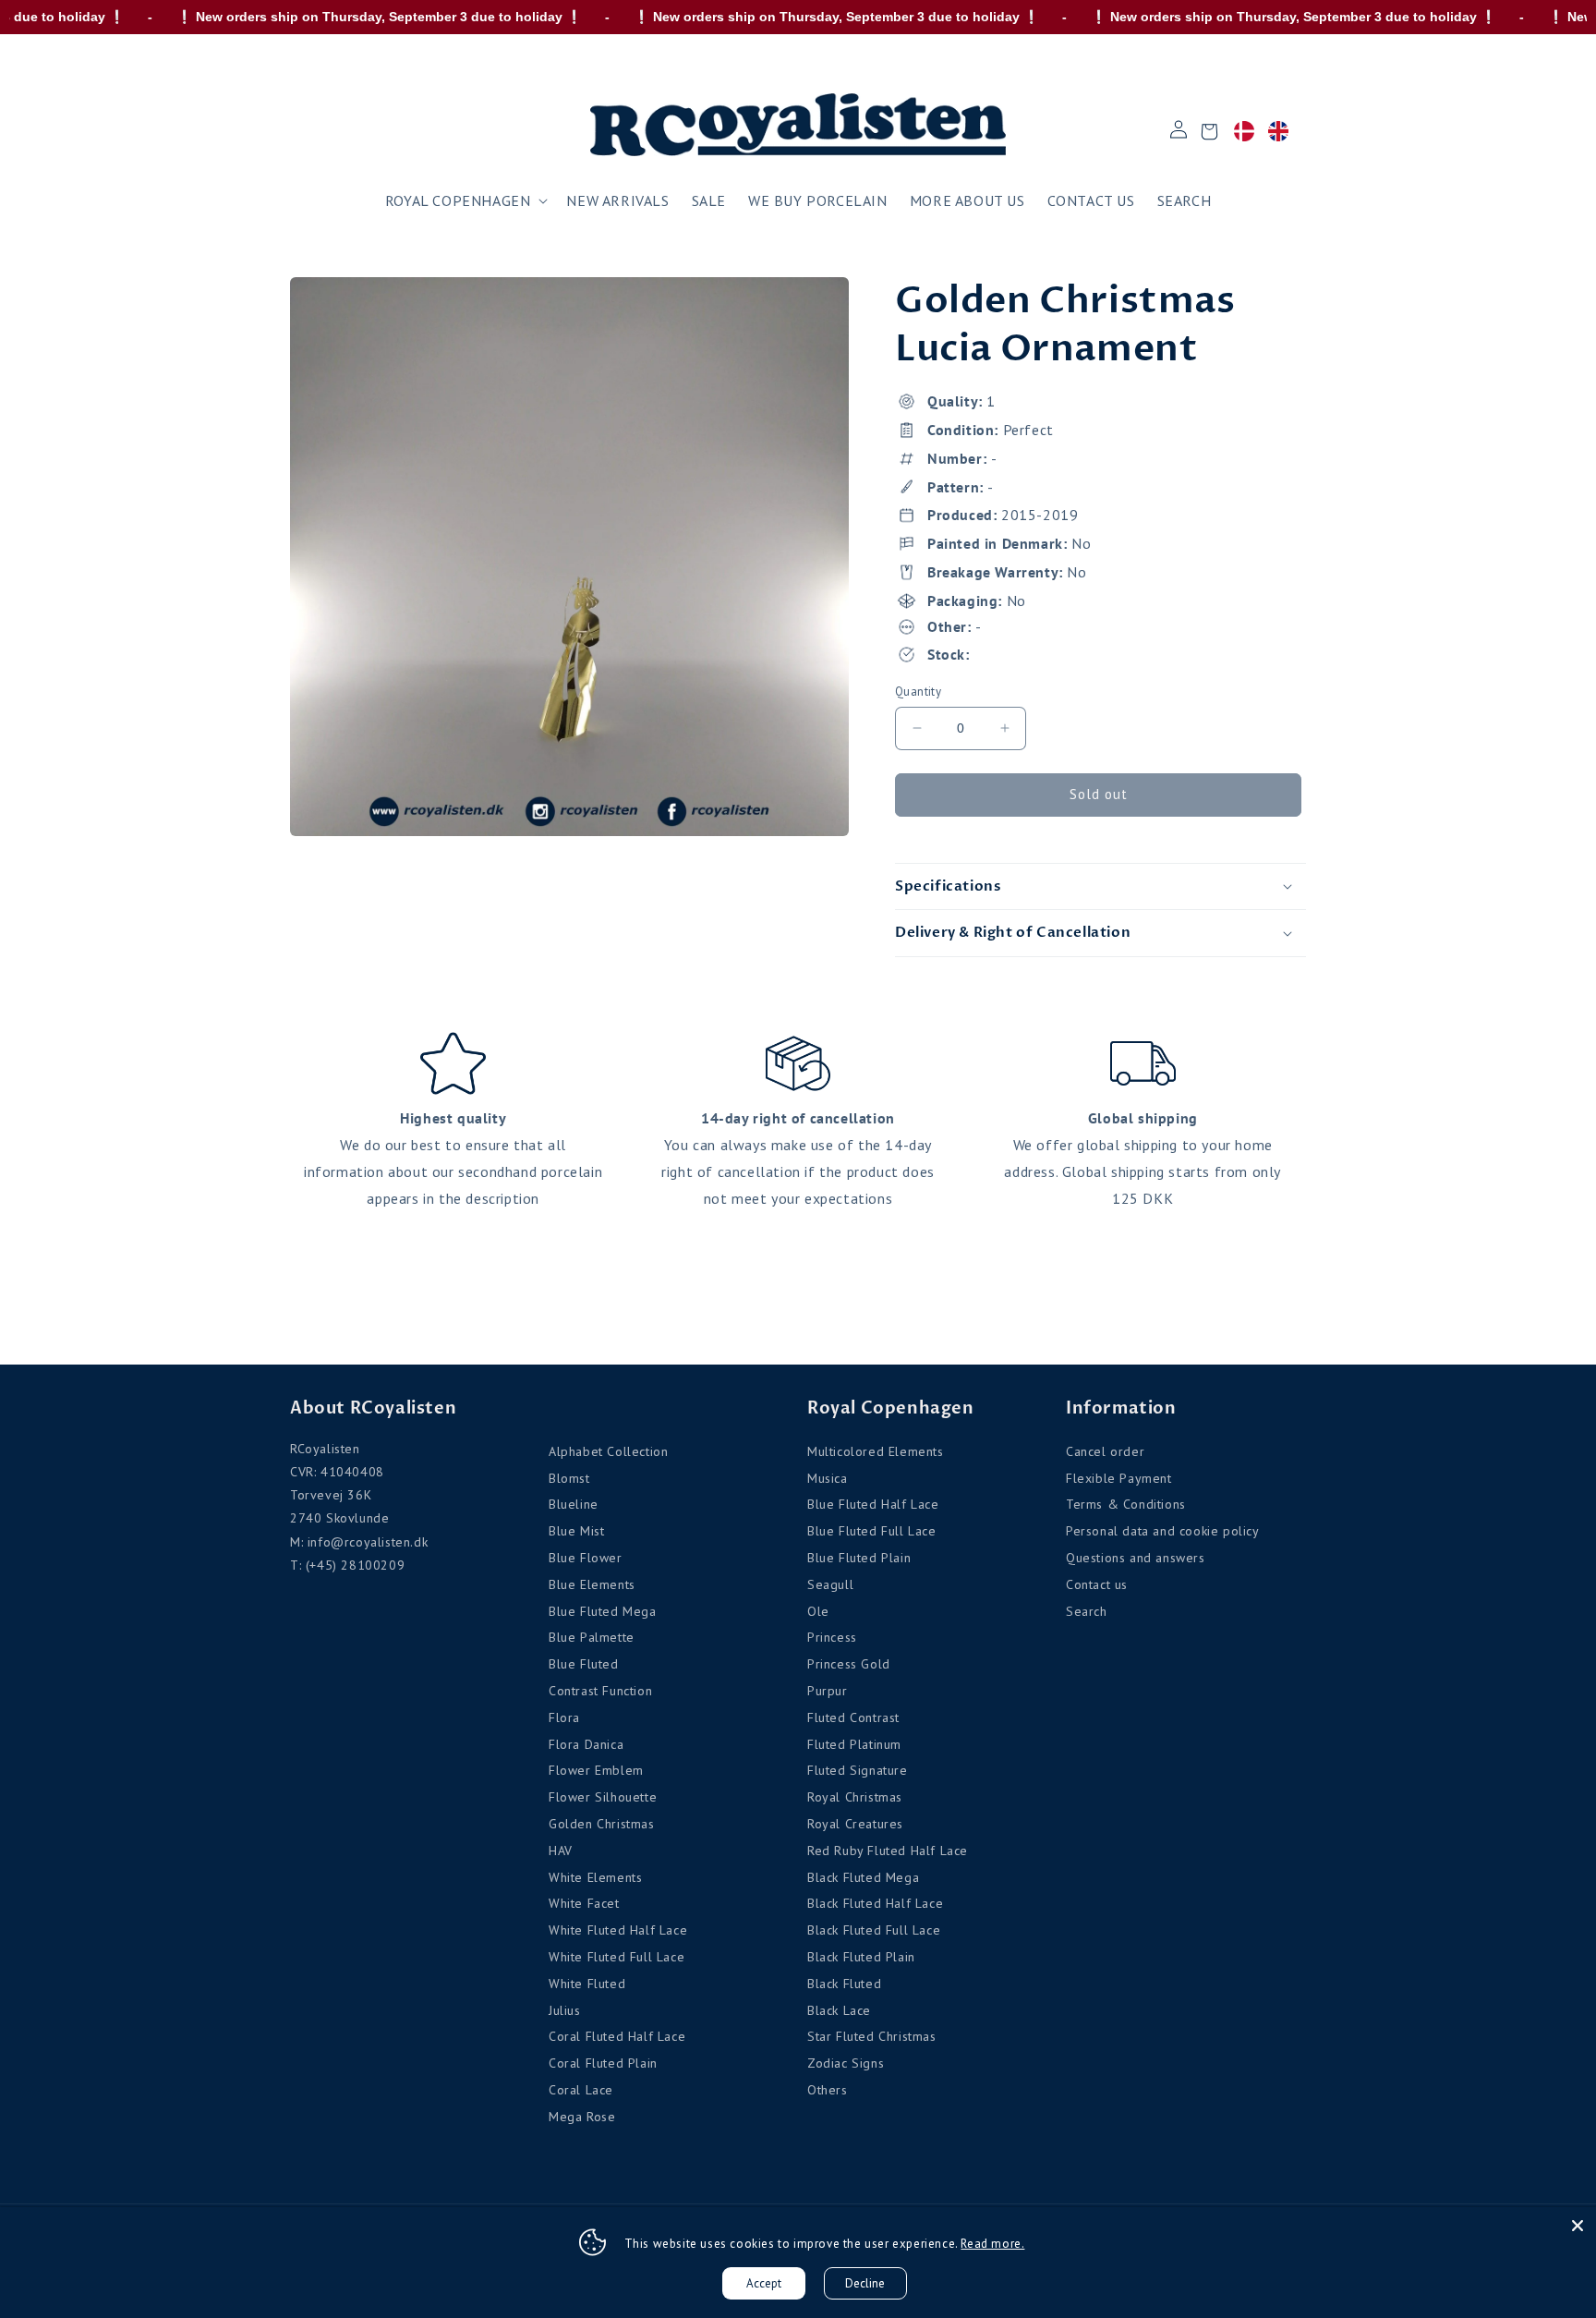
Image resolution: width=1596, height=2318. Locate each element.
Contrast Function (600, 1691)
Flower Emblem (596, 1770)
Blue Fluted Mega (603, 1611)
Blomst (569, 1478)
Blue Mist (576, 1531)
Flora (564, 1717)
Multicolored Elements (876, 1451)
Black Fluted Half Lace (875, 1903)
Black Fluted (844, 1984)
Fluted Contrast (853, 1717)
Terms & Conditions (1126, 1504)
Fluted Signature (858, 1770)
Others (828, 2090)
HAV (561, 1851)
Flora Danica (586, 1744)
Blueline (574, 1504)
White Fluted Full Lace (617, 1957)
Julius (565, 2010)
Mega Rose (582, 2117)
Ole (818, 1611)
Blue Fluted (584, 1664)
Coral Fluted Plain (603, 2063)
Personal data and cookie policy (1163, 1531)
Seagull (830, 1584)
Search (1087, 1611)
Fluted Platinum (854, 1744)
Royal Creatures (855, 1824)
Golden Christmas (602, 1824)
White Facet (584, 1903)
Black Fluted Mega (863, 1877)
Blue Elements (592, 1584)
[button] (465, 201)
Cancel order (1105, 1451)
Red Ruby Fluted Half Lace (888, 1851)
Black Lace (839, 2010)
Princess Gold (849, 1664)
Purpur (828, 1691)
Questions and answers (1136, 1558)
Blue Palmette (592, 1637)
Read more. (992, 2244)
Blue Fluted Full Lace (872, 1531)
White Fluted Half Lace (618, 1930)
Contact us (1097, 1584)
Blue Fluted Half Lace (873, 1504)
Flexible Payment (1119, 1478)
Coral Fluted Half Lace (617, 2036)
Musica (828, 1478)
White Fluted (587, 1984)
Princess (832, 1637)
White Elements (595, 1877)
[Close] (1578, 2226)
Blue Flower (586, 1558)
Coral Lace (581, 2090)
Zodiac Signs (846, 2063)
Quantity (918, 692)
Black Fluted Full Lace (874, 1930)
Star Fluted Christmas (872, 2036)
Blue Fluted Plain (859, 1558)
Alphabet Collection (608, 1451)
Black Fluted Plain (861, 1957)
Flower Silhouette (603, 1797)
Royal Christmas (855, 1797)
